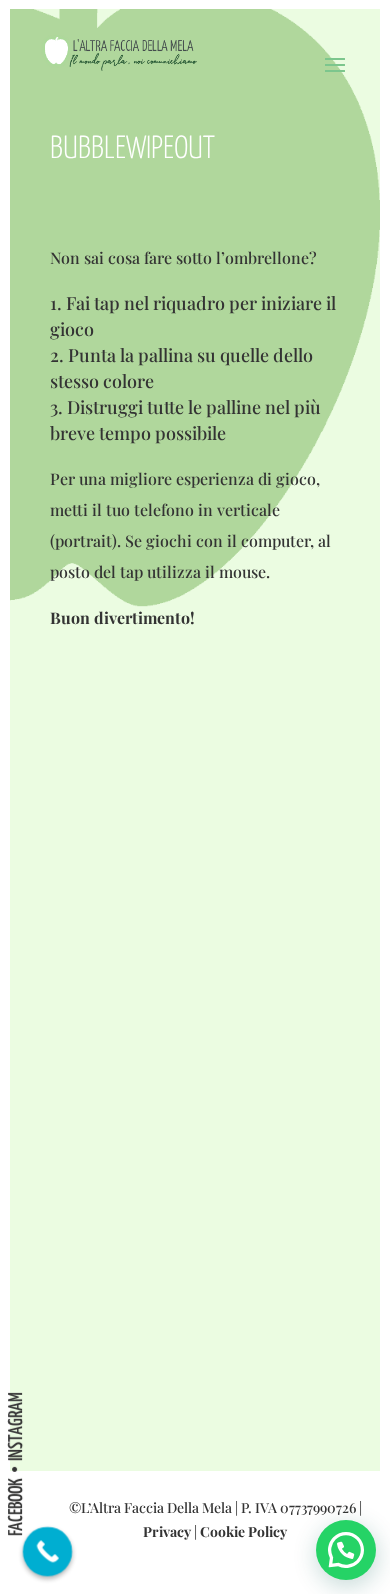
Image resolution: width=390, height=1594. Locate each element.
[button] (346, 1550)
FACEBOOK (16, 1507)
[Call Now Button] (48, 1552)
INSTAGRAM (16, 1426)
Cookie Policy (243, 1531)
